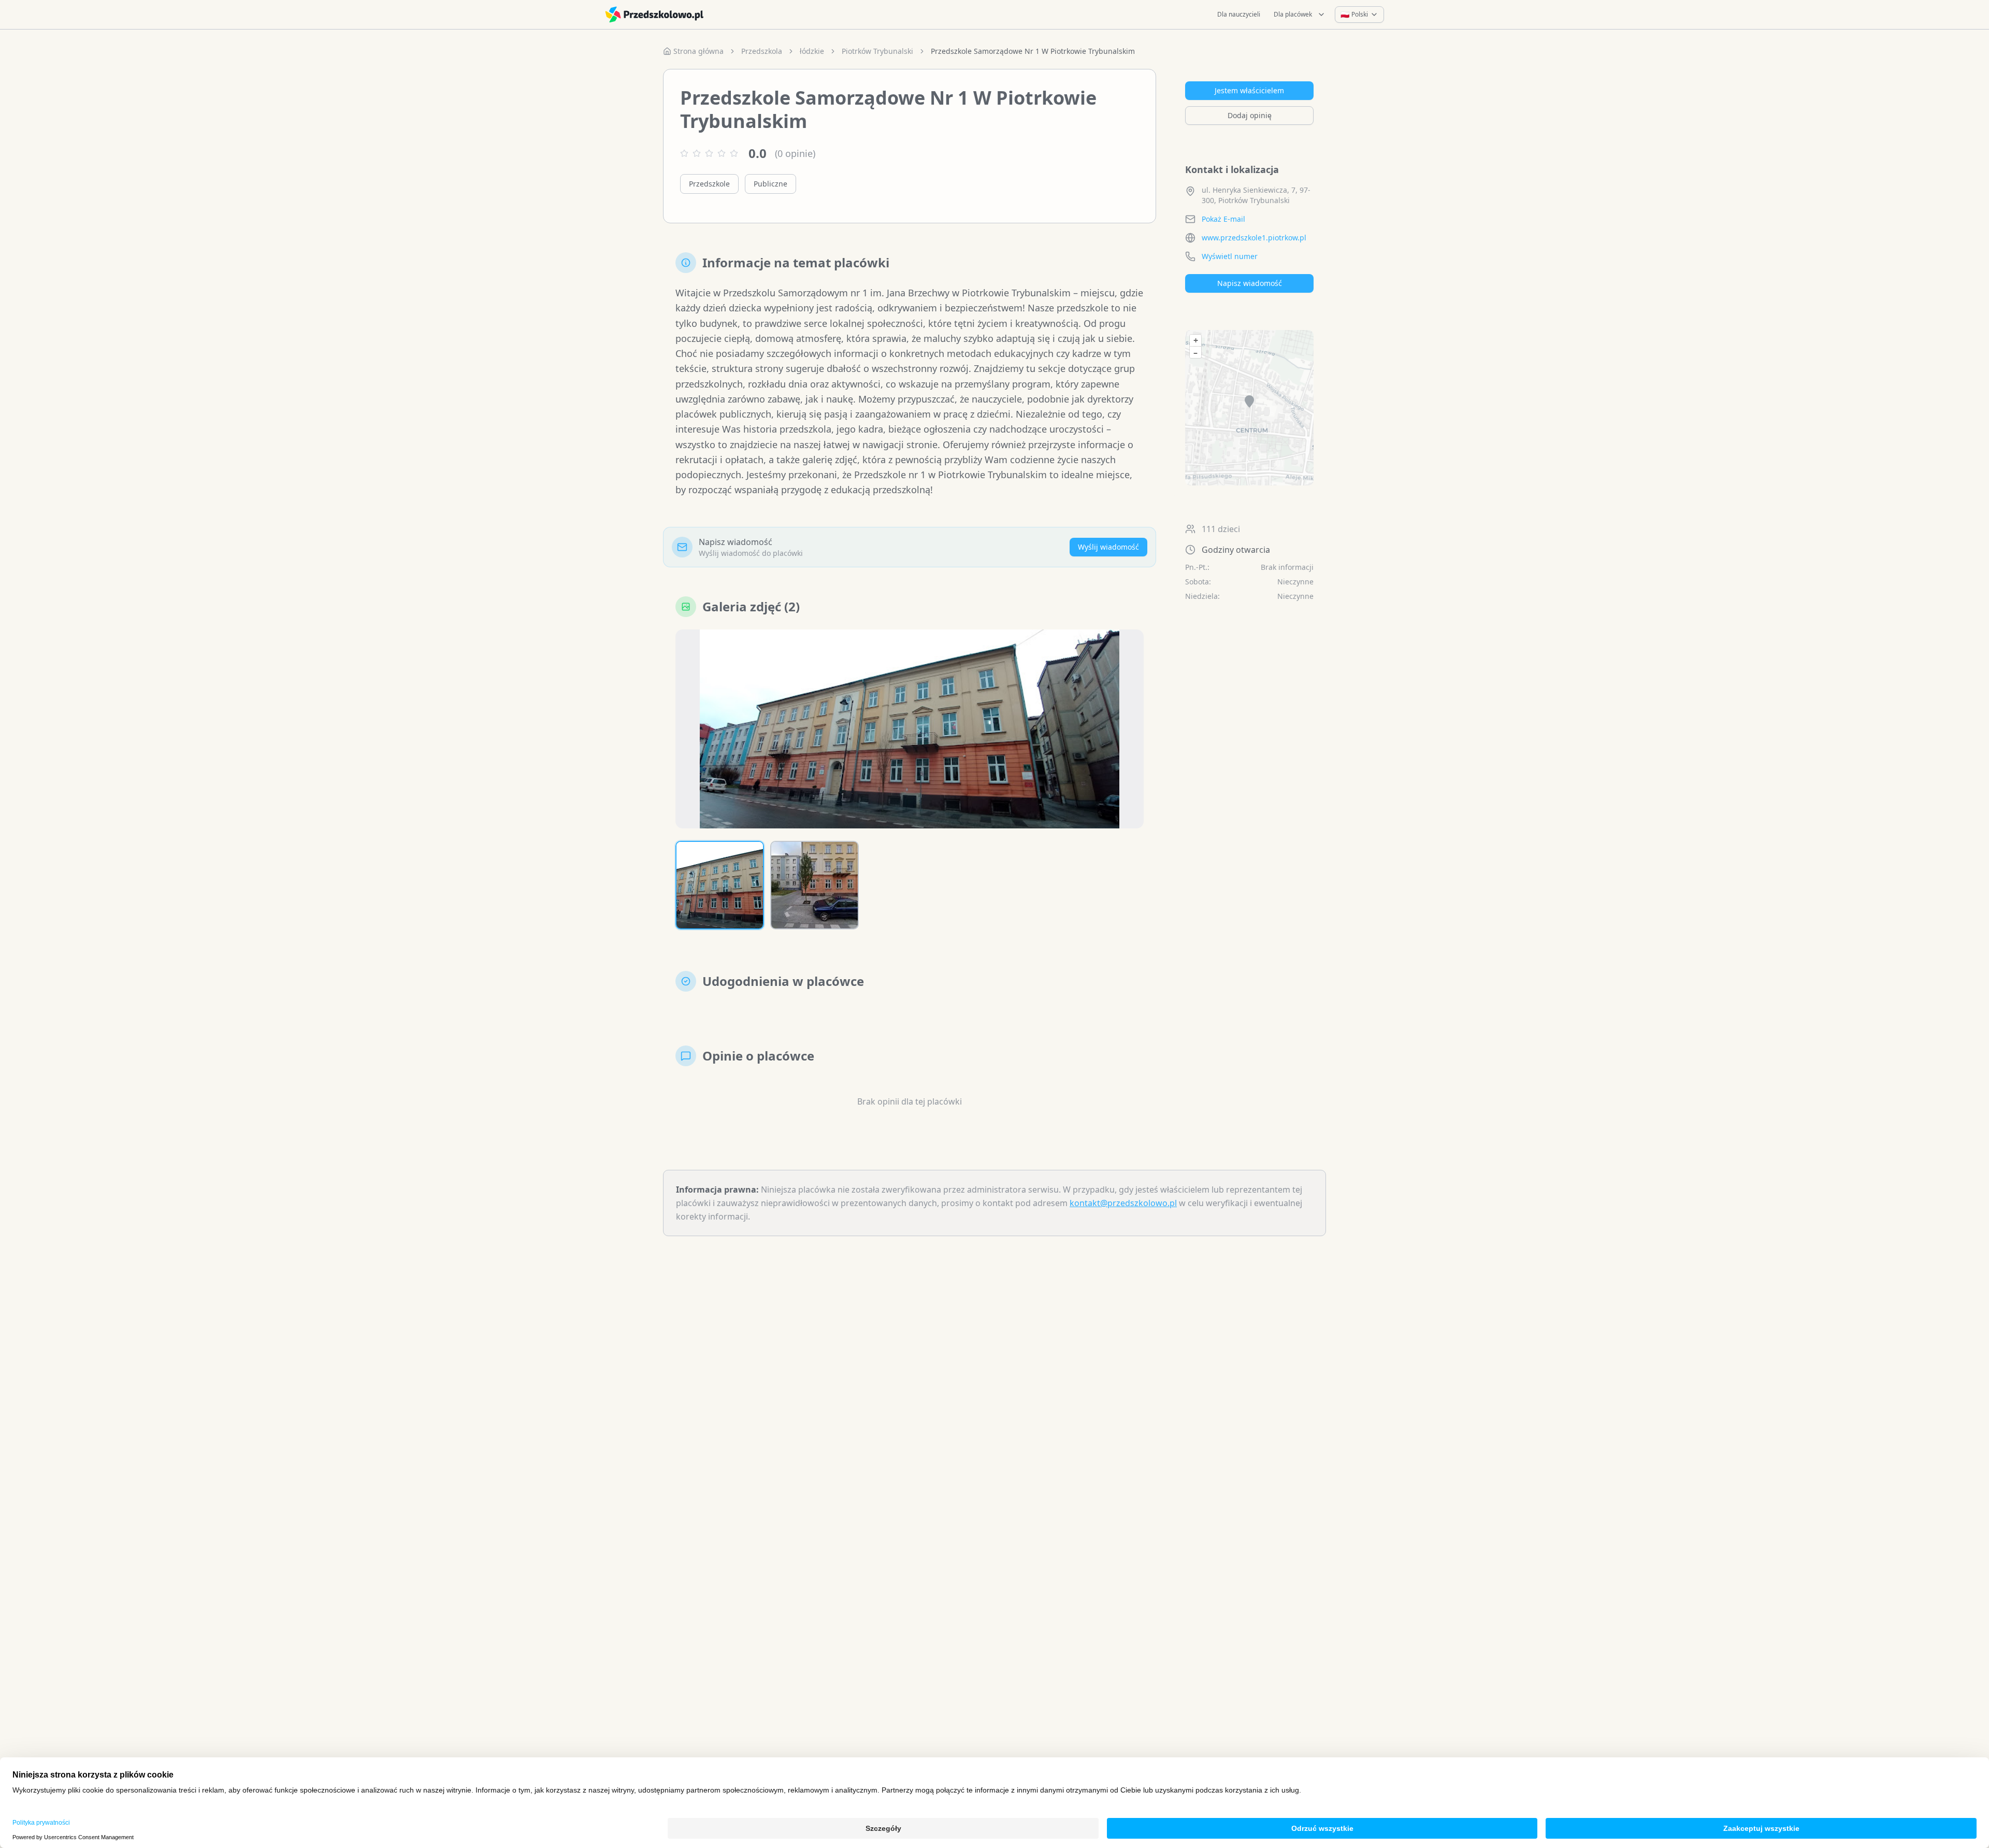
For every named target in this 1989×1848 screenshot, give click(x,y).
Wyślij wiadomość (1108, 547)
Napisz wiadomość (1250, 283)
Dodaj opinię (1250, 115)
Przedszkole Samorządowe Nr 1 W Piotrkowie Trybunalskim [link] (1033, 51)
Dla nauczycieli (1239, 14)
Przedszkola (762, 51)
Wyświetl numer (1230, 256)
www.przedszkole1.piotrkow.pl (1254, 238)
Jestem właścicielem (1249, 90)
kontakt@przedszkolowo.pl (1123, 1203)
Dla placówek (1293, 14)
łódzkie (812, 51)
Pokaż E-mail (1223, 219)
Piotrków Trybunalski (877, 51)
